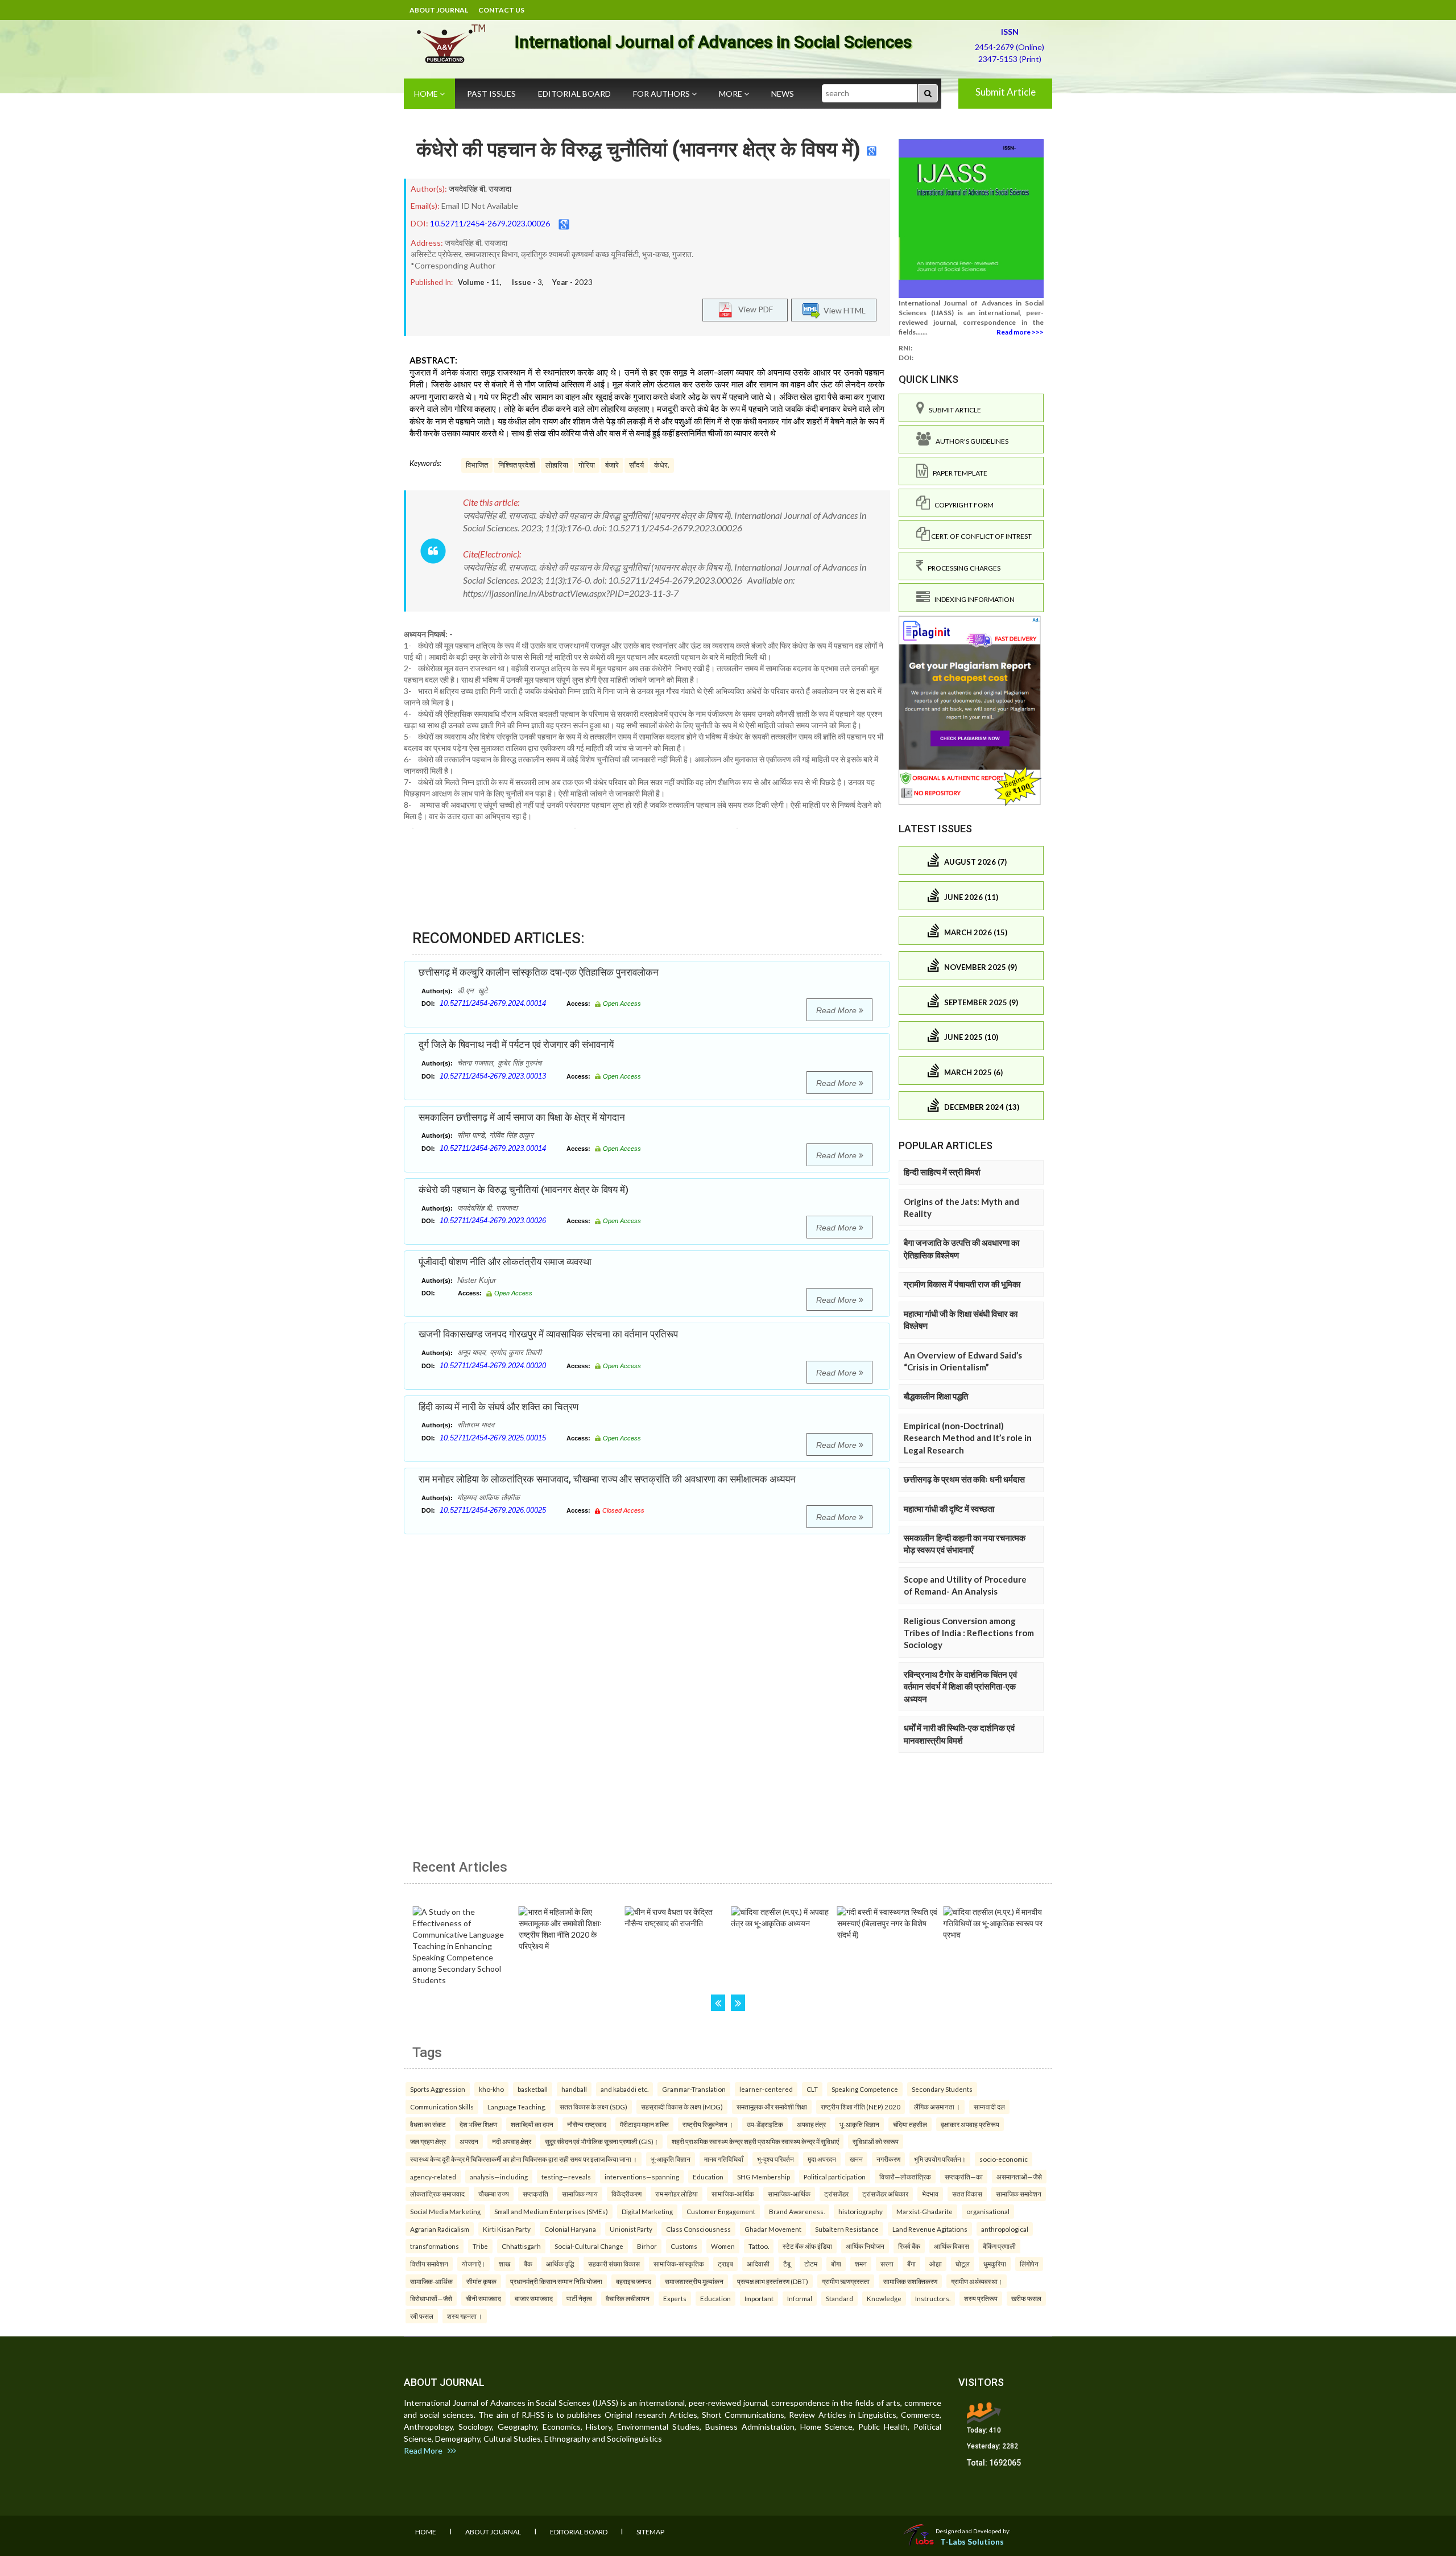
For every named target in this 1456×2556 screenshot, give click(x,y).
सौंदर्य (636, 465)
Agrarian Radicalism (440, 2229)
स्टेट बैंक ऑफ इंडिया (807, 2246)
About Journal (439, 10)
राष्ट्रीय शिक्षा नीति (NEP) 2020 (861, 2107)
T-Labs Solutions (972, 2541)
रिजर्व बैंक (909, 2246)
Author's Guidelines (970, 441)
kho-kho (491, 2089)
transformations (435, 2246)
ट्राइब (725, 2264)
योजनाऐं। (473, 2264)
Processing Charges (962, 568)
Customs (684, 2246)
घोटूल (963, 2264)
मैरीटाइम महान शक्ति (644, 2124)
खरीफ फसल (1026, 2298)
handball (574, 2089)
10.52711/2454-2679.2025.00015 (493, 1438)
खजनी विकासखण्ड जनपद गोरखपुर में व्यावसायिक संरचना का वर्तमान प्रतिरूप (548, 1334)
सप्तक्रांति (535, 2194)
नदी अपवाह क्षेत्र (512, 2141)
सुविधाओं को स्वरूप (876, 2141)
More (731, 94)
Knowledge (884, 2298)
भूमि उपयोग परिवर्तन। (940, 2159)
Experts (675, 2298)
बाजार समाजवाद (534, 2298)
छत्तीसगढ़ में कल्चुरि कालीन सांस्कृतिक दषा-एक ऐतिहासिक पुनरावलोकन (539, 972)
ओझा (936, 2264)
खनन (856, 2159)
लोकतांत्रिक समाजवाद (437, 2194)
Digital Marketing (647, 2211)
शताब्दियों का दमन (532, 2124)
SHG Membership (764, 2177)
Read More (837, 1010)
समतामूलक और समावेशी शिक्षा (772, 2107)
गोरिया (587, 465)
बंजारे (612, 465)
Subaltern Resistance (847, 2229)
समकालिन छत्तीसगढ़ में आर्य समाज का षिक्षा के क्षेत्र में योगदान (522, 1117)
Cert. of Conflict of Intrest (981, 536)
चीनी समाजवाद (483, 2298)
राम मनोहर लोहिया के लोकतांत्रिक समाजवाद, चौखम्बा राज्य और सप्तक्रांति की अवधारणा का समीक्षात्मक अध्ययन (607, 1479)
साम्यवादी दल (989, 2107)
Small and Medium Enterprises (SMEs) (551, 2211)
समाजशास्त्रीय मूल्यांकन (694, 2281)
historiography (861, 2211)
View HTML (843, 310)
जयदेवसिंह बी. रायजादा (480, 189)
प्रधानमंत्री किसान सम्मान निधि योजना (556, 2281)
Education (708, 2177)
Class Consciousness (698, 2229)
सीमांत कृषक (481, 2281)
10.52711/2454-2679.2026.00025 (493, 1510)
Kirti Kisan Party (507, 2229)
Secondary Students (942, 2089)
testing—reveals (566, 2177)
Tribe (480, 2246)
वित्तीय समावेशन (429, 2264)
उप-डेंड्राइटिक (765, 2124)
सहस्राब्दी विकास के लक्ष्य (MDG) (682, 2107)
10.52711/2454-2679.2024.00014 (493, 1003)
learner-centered (766, 2089)
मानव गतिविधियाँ (724, 2159)
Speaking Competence (865, 2089)
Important (759, 2298)
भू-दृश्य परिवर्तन (775, 2159)
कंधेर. (662, 465)
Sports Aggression (438, 2089)
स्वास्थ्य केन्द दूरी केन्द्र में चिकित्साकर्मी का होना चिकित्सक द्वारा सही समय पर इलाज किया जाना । (524, 2159)
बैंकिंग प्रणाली (999, 2246)
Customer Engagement (721, 2211)
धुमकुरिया (995, 2264)
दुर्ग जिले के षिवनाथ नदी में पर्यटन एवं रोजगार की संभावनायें (516, 1044)
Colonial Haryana (570, 2229)
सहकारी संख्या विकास (614, 2264)
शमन (861, 2264)
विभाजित (477, 465)
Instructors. (933, 2298)
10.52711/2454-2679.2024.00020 (493, 1366)
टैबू (787, 2264)
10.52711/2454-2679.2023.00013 (493, 1076)
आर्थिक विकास (952, 2246)
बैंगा (911, 2264)
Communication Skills (442, 2107)
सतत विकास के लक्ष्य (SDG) (593, 2107)
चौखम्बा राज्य (494, 2194)
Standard (839, 2298)
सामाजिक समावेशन (1019, 2194)
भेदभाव (930, 2194)
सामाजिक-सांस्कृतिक (679, 2264)
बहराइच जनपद (634, 2281)
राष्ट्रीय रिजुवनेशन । (708, 2124)
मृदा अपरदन (822, 2159)
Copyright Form (962, 505)
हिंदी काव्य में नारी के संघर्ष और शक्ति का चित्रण (499, 1407)
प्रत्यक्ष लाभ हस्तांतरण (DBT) (773, 2281)
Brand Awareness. (797, 2211)
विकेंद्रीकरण (626, 2194)
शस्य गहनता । (465, 2316)
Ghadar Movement (773, 2229)
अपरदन (469, 2141)
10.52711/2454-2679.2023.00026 (490, 223)
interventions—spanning (642, 2177)
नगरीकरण (888, 2159)
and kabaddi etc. (624, 2089)
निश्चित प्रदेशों (517, 465)
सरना (887, 2264)
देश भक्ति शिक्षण (478, 2124)
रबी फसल (422, 2316)
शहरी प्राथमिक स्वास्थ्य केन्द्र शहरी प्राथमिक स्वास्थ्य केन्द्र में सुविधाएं (755, 2141)
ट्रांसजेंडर (836, 2194)
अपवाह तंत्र (811, 2124)
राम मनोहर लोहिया (677, 2194)
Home (427, 94)
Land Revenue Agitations (930, 2229)
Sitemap (650, 2532)
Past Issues (491, 94)
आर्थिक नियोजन (865, 2246)
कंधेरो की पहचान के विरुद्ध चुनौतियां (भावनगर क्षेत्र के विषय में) (638, 150)
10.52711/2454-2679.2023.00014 (493, 1148)
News (783, 94)
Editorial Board (574, 94)
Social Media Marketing (445, 2211)
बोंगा (836, 2264)
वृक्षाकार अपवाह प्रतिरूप (970, 2124)
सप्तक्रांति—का (964, 2177)
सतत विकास (967, 2194)
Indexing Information (972, 599)
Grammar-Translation (694, 2089)
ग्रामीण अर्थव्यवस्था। (977, 2281)
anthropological (1005, 2229)
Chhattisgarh (521, 2246)
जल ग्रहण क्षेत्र (428, 2141)
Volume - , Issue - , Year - (525, 282)
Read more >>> (1020, 332)
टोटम (811, 2264)
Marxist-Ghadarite (925, 2211)
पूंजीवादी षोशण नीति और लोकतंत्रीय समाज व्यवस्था (505, 1262)
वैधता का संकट (428, 2124)
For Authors (662, 94)
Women (723, 2246)
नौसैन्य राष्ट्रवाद (587, 2124)
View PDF (753, 309)
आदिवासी (758, 2264)
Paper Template (958, 473)
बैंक (528, 2264)
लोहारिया (557, 465)
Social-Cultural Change (589, 2246)
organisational (988, 2211)
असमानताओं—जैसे (1019, 2177)
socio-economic (1004, 2159)
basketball (533, 2089)
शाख (504, 2264)
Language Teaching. (517, 2107)
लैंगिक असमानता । (937, 2107)
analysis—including (499, 2177)
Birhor (647, 2246)
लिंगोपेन (1029, 2264)
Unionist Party (631, 2229)
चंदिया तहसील (910, 2124)
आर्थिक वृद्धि (560, 2264)
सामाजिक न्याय (580, 2194)
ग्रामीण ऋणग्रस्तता (846, 2281)
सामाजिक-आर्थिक (733, 2194)
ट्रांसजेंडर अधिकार (885, 2194)
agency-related (433, 2177)
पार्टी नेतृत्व (579, 2298)
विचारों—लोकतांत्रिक (905, 2177)
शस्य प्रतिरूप (981, 2298)
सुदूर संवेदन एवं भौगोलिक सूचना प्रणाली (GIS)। (601, 2141)
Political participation (835, 2177)
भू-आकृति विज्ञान (859, 2124)
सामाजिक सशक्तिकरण (910, 2281)
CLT (812, 2089)
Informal (800, 2298)
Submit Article (1006, 92)
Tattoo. (759, 2246)
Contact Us (501, 10)
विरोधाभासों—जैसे (431, 2298)
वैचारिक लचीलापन (628, 2298)
